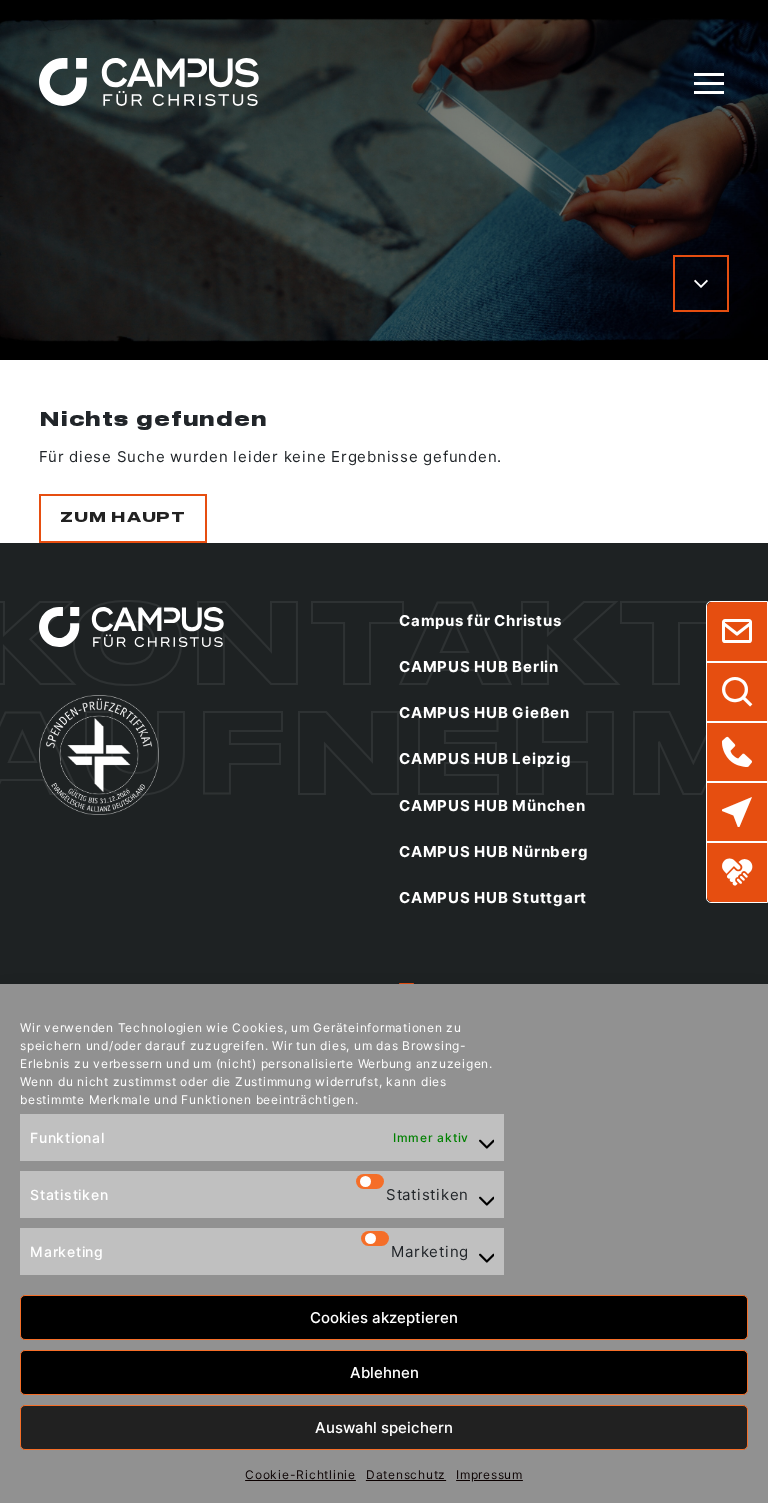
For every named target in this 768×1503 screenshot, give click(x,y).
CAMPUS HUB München (492, 805)
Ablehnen (384, 1372)
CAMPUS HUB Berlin (479, 666)
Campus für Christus (480, 620)
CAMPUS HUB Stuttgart (493, 897)
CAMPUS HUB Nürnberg (493, 851)
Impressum (489, 1474)
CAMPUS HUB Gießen (484, 712)
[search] (737, 692)
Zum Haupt (123, 518)
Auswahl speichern (384, 1427)
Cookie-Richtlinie (300, 1474)
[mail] (737, 632)
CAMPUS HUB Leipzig (485, 758)
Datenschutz (406, 1474)
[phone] (737, 752)
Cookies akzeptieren (384, 1317)
